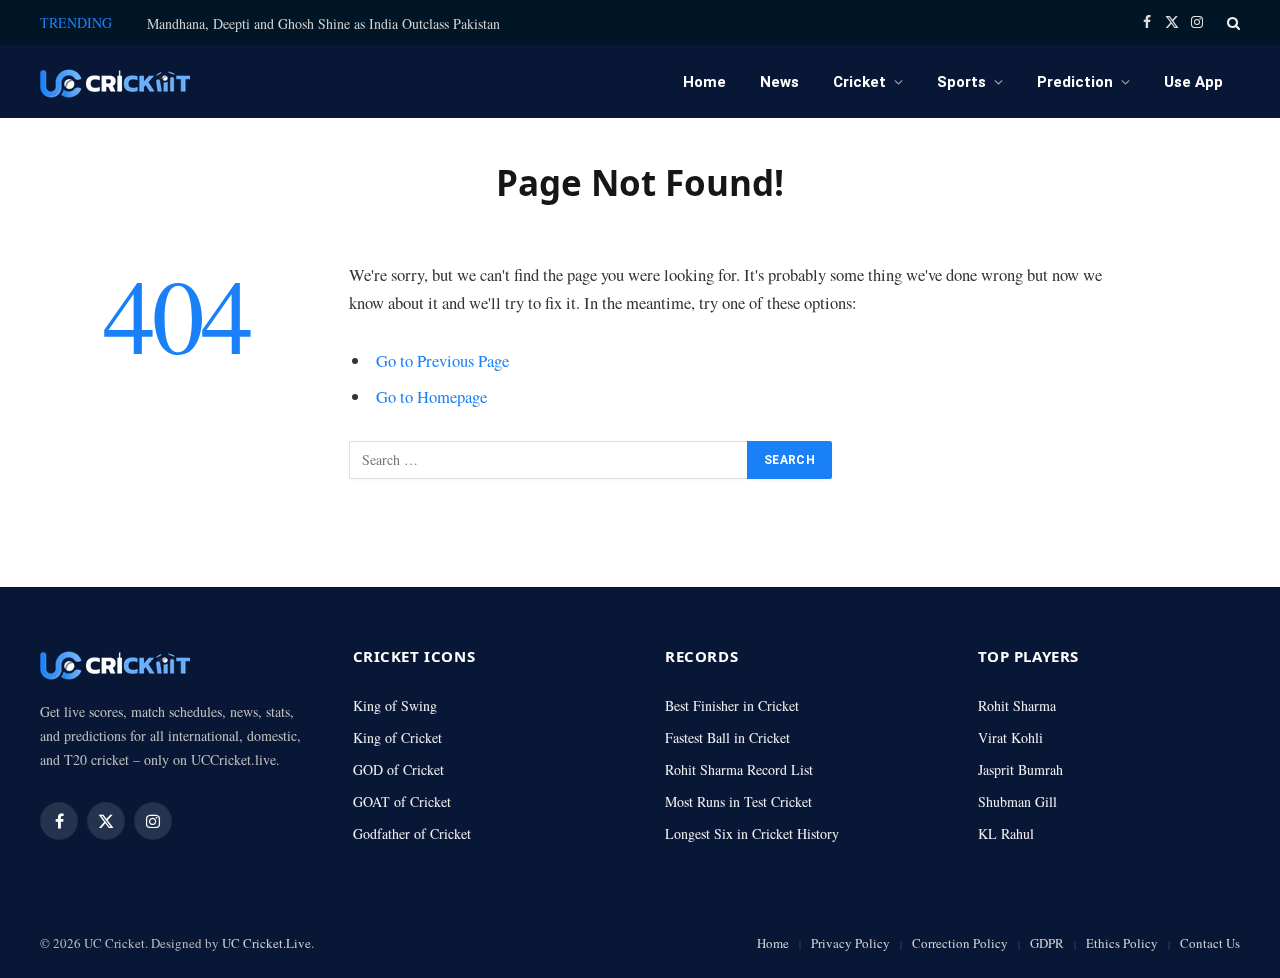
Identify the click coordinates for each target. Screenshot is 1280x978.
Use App (1193, 82)
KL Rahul (1006, 833)
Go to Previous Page (442, 360)
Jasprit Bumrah (1020, 769)
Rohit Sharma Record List (739, 769)
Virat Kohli (1010, 737)
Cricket (859, 82)
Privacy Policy (850, 943)
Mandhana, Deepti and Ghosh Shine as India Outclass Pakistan (323, 24)
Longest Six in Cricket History (752, 833)
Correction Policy (960, 943)
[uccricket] (115, 81)
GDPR (1047, 943)
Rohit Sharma (1017, 705)
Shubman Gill (1017, 801)
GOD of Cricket (398, 769)
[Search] (1231, 22)
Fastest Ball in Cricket (727, 737)
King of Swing (395, 705)
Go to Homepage (431, 396)
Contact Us (1210, 943)
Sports (961, 82)
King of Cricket (397, 737)
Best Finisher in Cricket (732, 705)
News (779, 82)
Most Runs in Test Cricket (738, 801)
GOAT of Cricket (402, 801)
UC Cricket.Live (266, 943)
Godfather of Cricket (412, 833)
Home (704, 82)
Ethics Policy (1122, 943)
